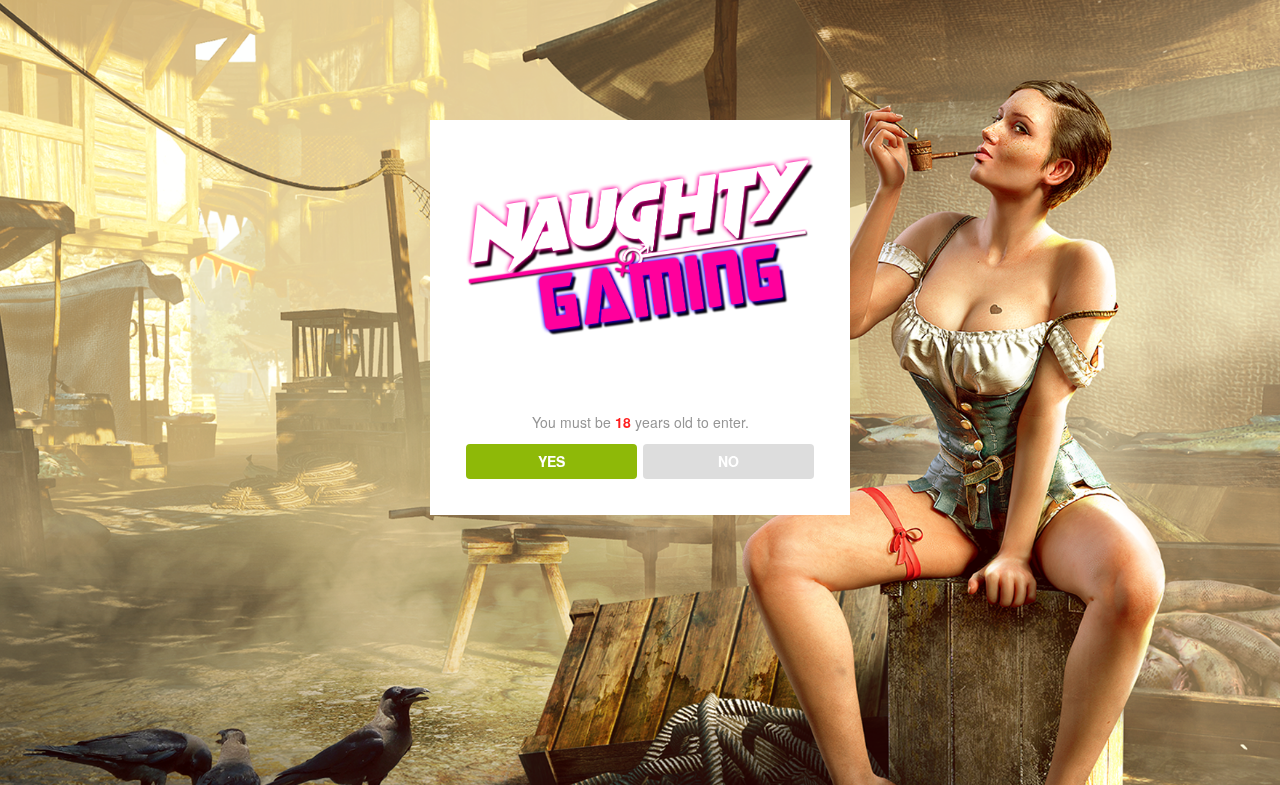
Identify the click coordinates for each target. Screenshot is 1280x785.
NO (728, 461)
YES (551, 461)
